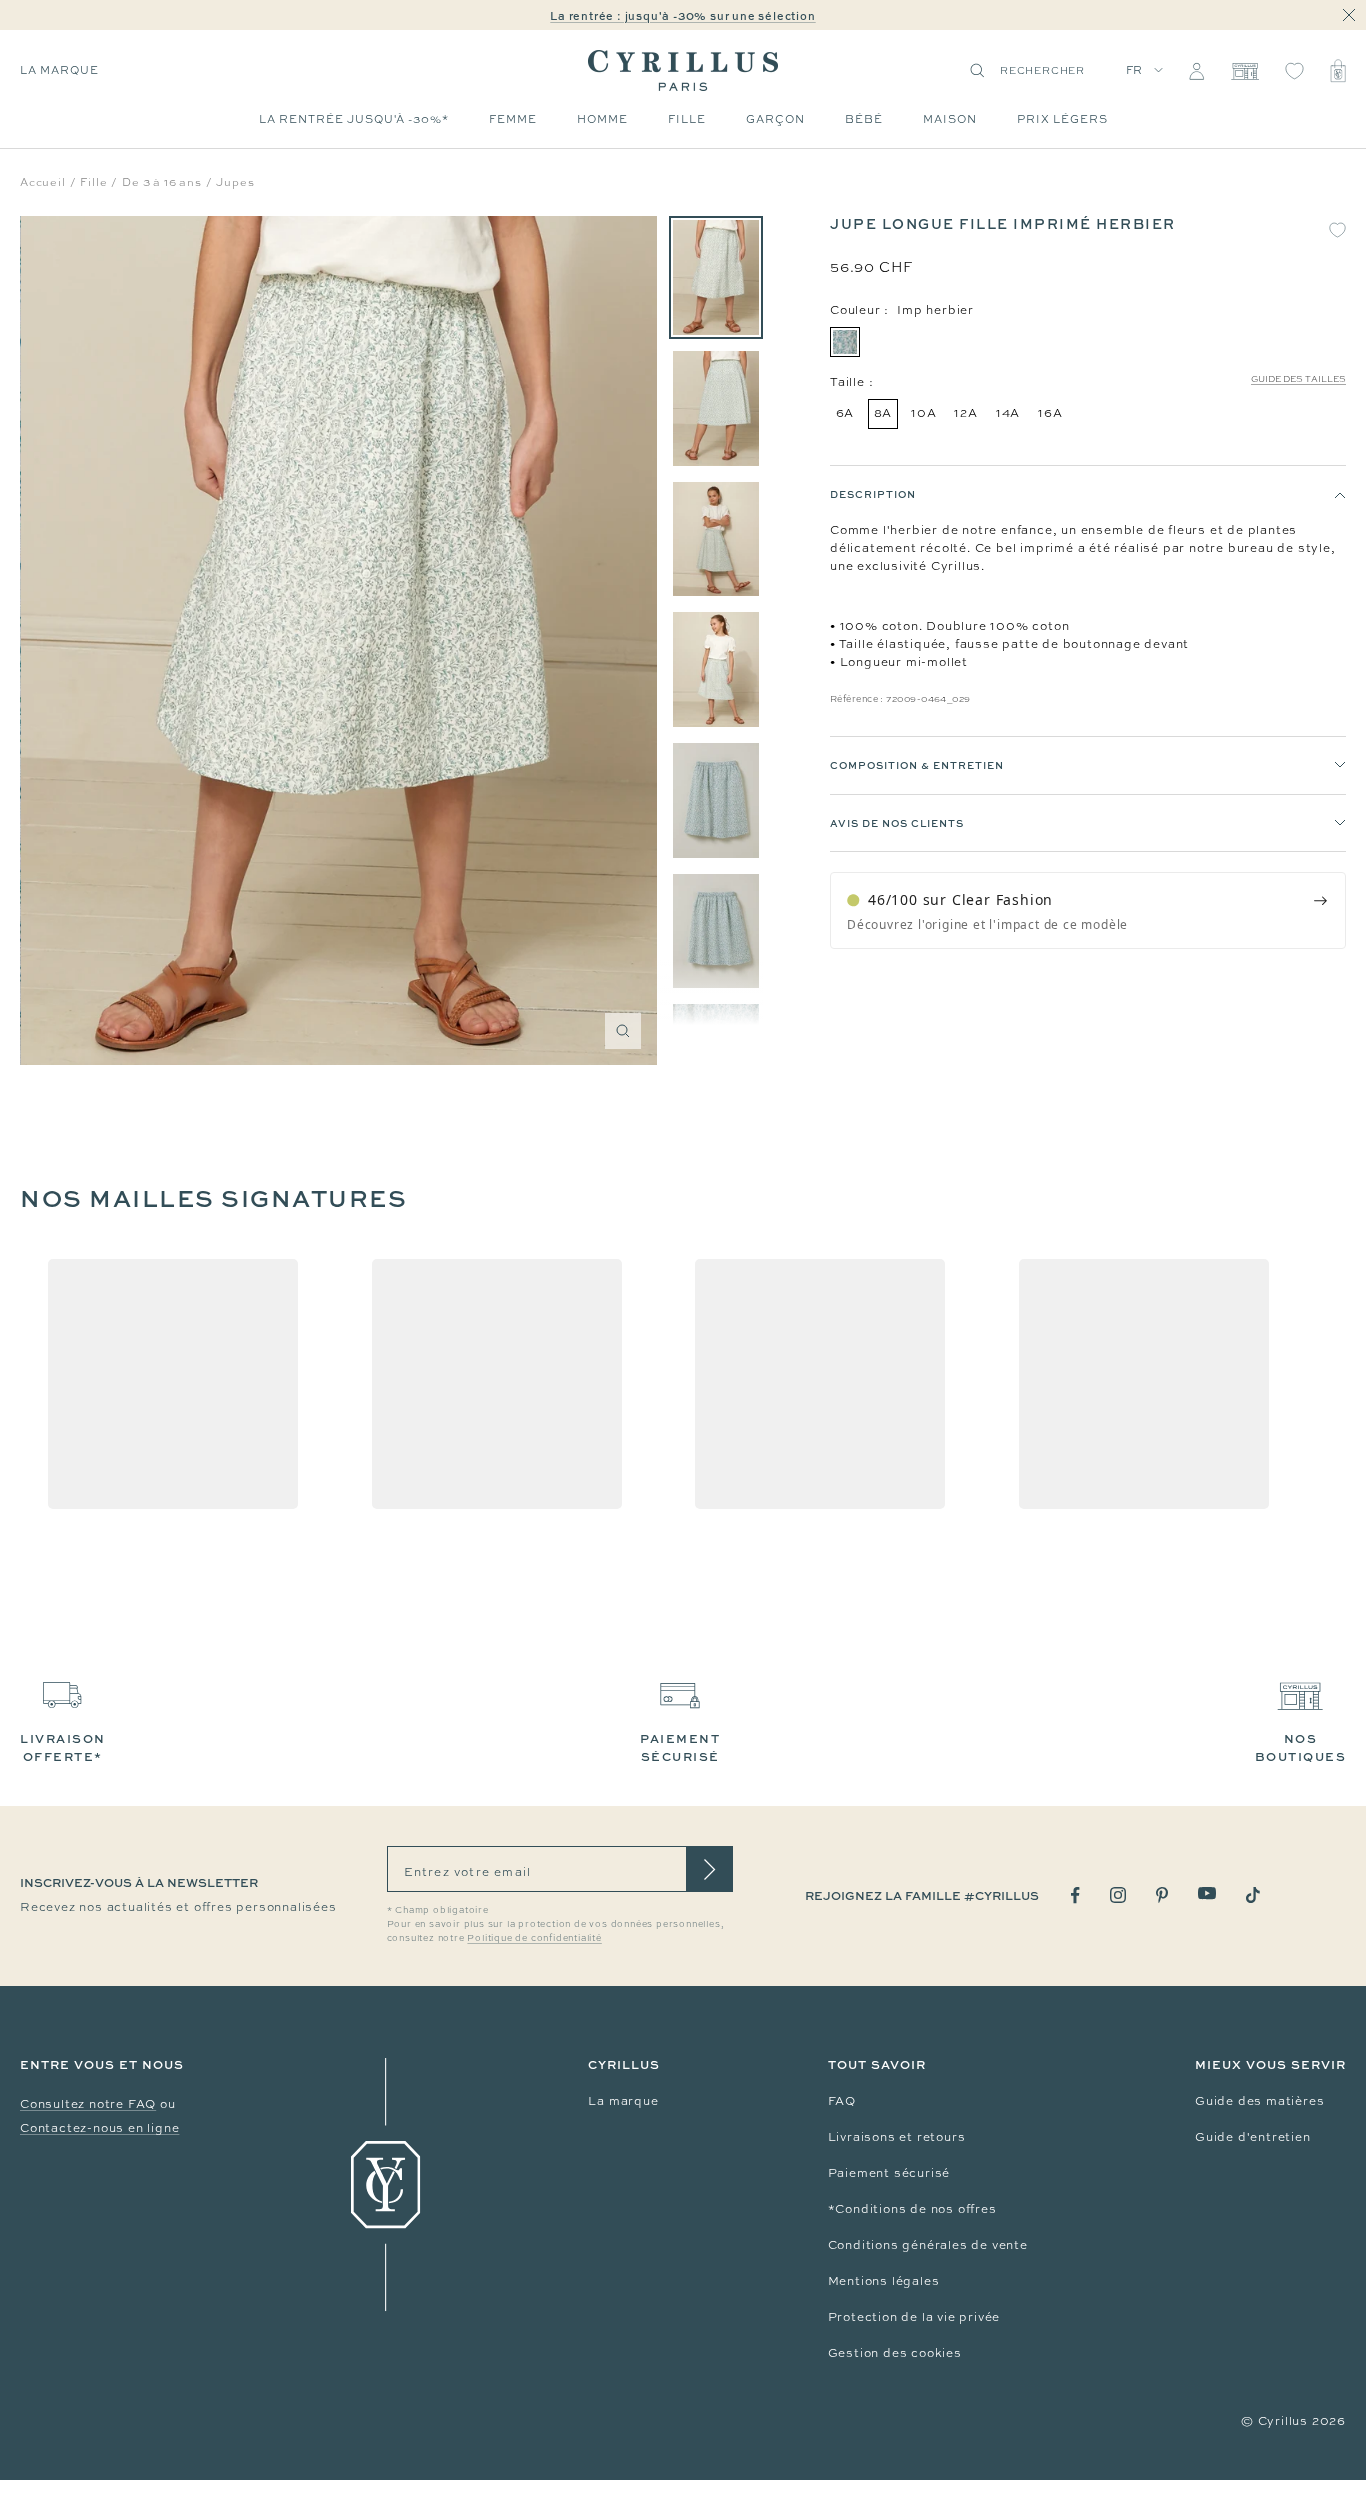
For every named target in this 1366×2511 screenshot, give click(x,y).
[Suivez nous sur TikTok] (1253, 1895)
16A (1050, 413)
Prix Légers (1062, 119)
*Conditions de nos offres (912, 2209)
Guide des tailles (1298, 379)
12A (965, 413)
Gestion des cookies (895, 2353)
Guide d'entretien (1253, 2137)
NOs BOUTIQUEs (1301, 1747)
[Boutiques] (1244, 71)
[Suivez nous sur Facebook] (1075, 1895)
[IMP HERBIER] (845, 342)
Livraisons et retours (897, 2137)
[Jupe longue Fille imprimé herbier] (716, 277)
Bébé (864, 119)
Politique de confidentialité (534, 1938)
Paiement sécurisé (889, 2173)
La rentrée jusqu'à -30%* (354, 119)
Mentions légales (884, 2281)
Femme (513, 119)
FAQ (842, 2101)
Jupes (235, 182)
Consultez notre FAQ (88, 2104)
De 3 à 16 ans (161, 182)
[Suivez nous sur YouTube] (1207, 1893)
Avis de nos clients (897, 823)
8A (883, 413)
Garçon (775, 119)
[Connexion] (1196, 71)
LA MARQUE (59, 70)
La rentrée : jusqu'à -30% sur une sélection (682, 15)
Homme (602, 119)
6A (845, 413)
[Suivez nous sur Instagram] (1118, 1895)
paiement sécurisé (680, 1747)
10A (923, 413)
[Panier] (1338, 71)
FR (1135, 70)
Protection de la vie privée (914, 2317)
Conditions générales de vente (928, 2245)
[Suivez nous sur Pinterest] (1162, 1895)
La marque (623, 2101)
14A (1008, 413)
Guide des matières (1259, 2101)
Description (873, 494)
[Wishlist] (1294, 71)
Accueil (43, 182)
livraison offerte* (63, 1747)
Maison (950, 119)
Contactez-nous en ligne (99, 2128)
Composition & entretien (917, 765)
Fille (687, 119)
